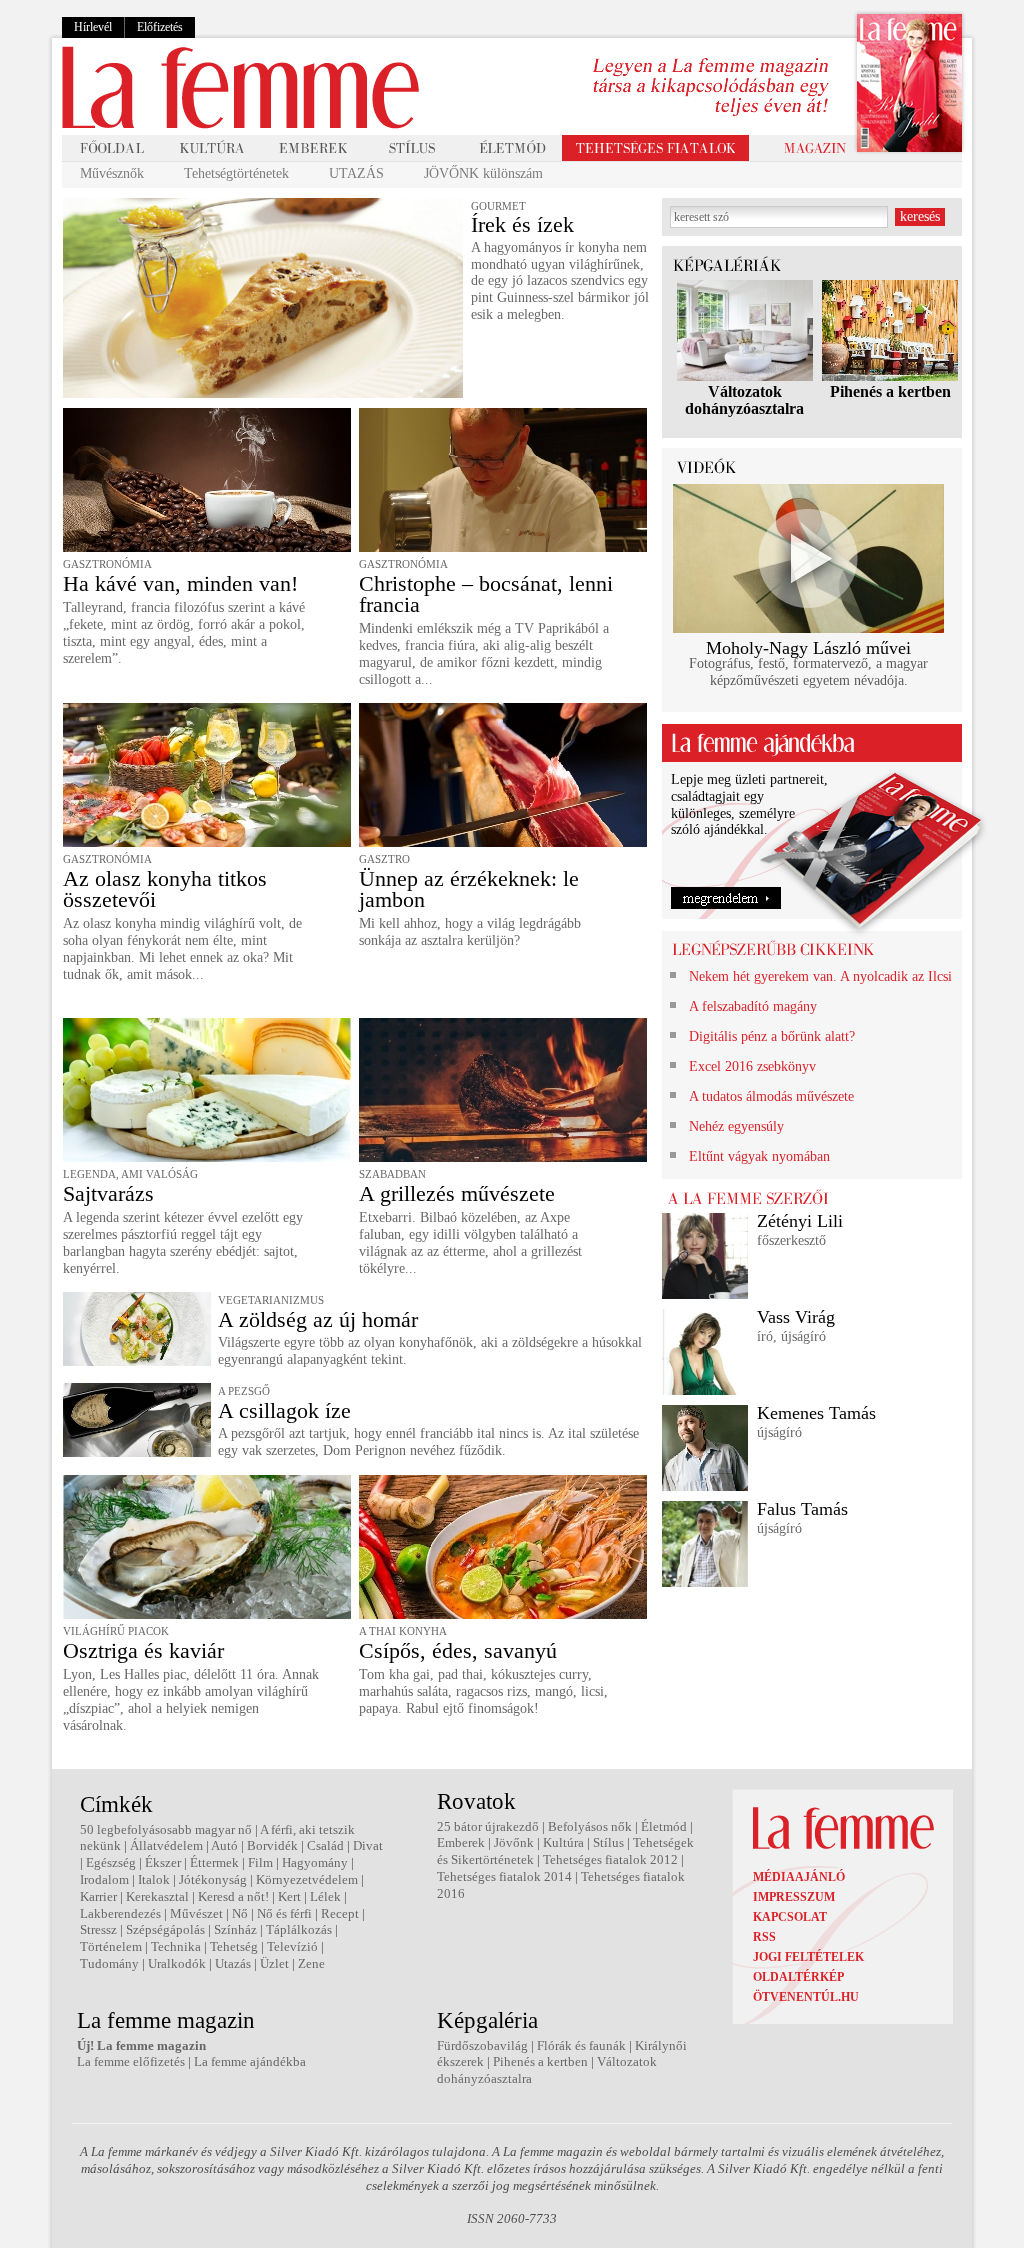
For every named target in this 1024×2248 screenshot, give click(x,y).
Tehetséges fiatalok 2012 (610, 1859)
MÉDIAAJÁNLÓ (799, 1877)
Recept (340, 1913)
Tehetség (234, 1946)
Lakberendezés (120, 1913)
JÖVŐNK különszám (483, 173)
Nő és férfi (284, 1913)
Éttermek (214, 1862)
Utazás (233, 1963)
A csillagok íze (284, 1410)
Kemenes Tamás (816, 1413)
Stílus (608, 1842)
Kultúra (563, 1842)
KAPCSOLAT (790, 1917)
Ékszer (163, 1862)
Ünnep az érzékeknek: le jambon (469, 889)
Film (260, 1862)
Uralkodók (177, 1963)
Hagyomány (315, 1862)
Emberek (461, 1842)
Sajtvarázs (108, 1193)
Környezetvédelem (307, 1879)
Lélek (325, 1896)
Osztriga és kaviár (143, 1650)
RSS (764, 1937)
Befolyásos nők (590, 1826)
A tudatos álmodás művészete (771, 1096)
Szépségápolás (165, 1929)
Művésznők (112, 173)
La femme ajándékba (250, 2061)
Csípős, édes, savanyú (458, 1650)
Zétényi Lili (800, 1221)
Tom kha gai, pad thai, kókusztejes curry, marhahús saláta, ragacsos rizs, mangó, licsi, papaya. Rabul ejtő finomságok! (483, 1691)
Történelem (111, 1946)
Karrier (98, 1896)
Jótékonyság (213, 1879)
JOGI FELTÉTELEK (808, 1957)
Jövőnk (514, 1842)
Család (325, 1845)
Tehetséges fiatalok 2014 (504, 1876)
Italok (154, 1879)
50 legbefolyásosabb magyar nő (166, 1829)
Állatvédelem (166, 1845)
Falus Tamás (802, 1509)
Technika (176, 1946)
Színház (235, 1929)
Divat (368, 1845)
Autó (224, 1845)
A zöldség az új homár (318, 1319)
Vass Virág (796, 1317)
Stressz (98, 1929)
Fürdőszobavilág (482, 2045)
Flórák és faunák (581, 2045)
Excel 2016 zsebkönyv (752, 1066)
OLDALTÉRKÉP (798, 1977)
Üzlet (274, 1963)
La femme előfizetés (131, 2061)
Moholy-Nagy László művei (808, 648)
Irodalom (104, 1879)
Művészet (196, 1913)
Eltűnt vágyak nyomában (759, 1156)
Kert (289, 1896)
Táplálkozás (299, 1929)
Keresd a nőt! (233, 1896)
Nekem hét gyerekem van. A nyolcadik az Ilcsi (820, 976)
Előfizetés (160, 27)
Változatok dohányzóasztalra (744, 400)
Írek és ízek (522, 224)
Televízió (292, 1946)
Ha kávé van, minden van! (180, 583)
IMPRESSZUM (794, 1897)
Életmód (664, 1826)
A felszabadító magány (753, 1006)
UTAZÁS (356, 173)
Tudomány (109, 1963)
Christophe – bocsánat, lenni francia (486, 594)
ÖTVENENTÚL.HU (806, 1997)
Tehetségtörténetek (236, 173)
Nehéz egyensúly (736, 1126)
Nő (240, 1913)
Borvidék (272, 1845)
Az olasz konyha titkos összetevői (165, 889)
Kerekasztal (157, 1896)
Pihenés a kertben (890, 391)
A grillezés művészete (457, 1193)
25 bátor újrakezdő (488, 1826)
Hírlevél (93, 27)
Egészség (111, 1862)
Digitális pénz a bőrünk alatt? (772, 1036)
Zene (311, 1963)
